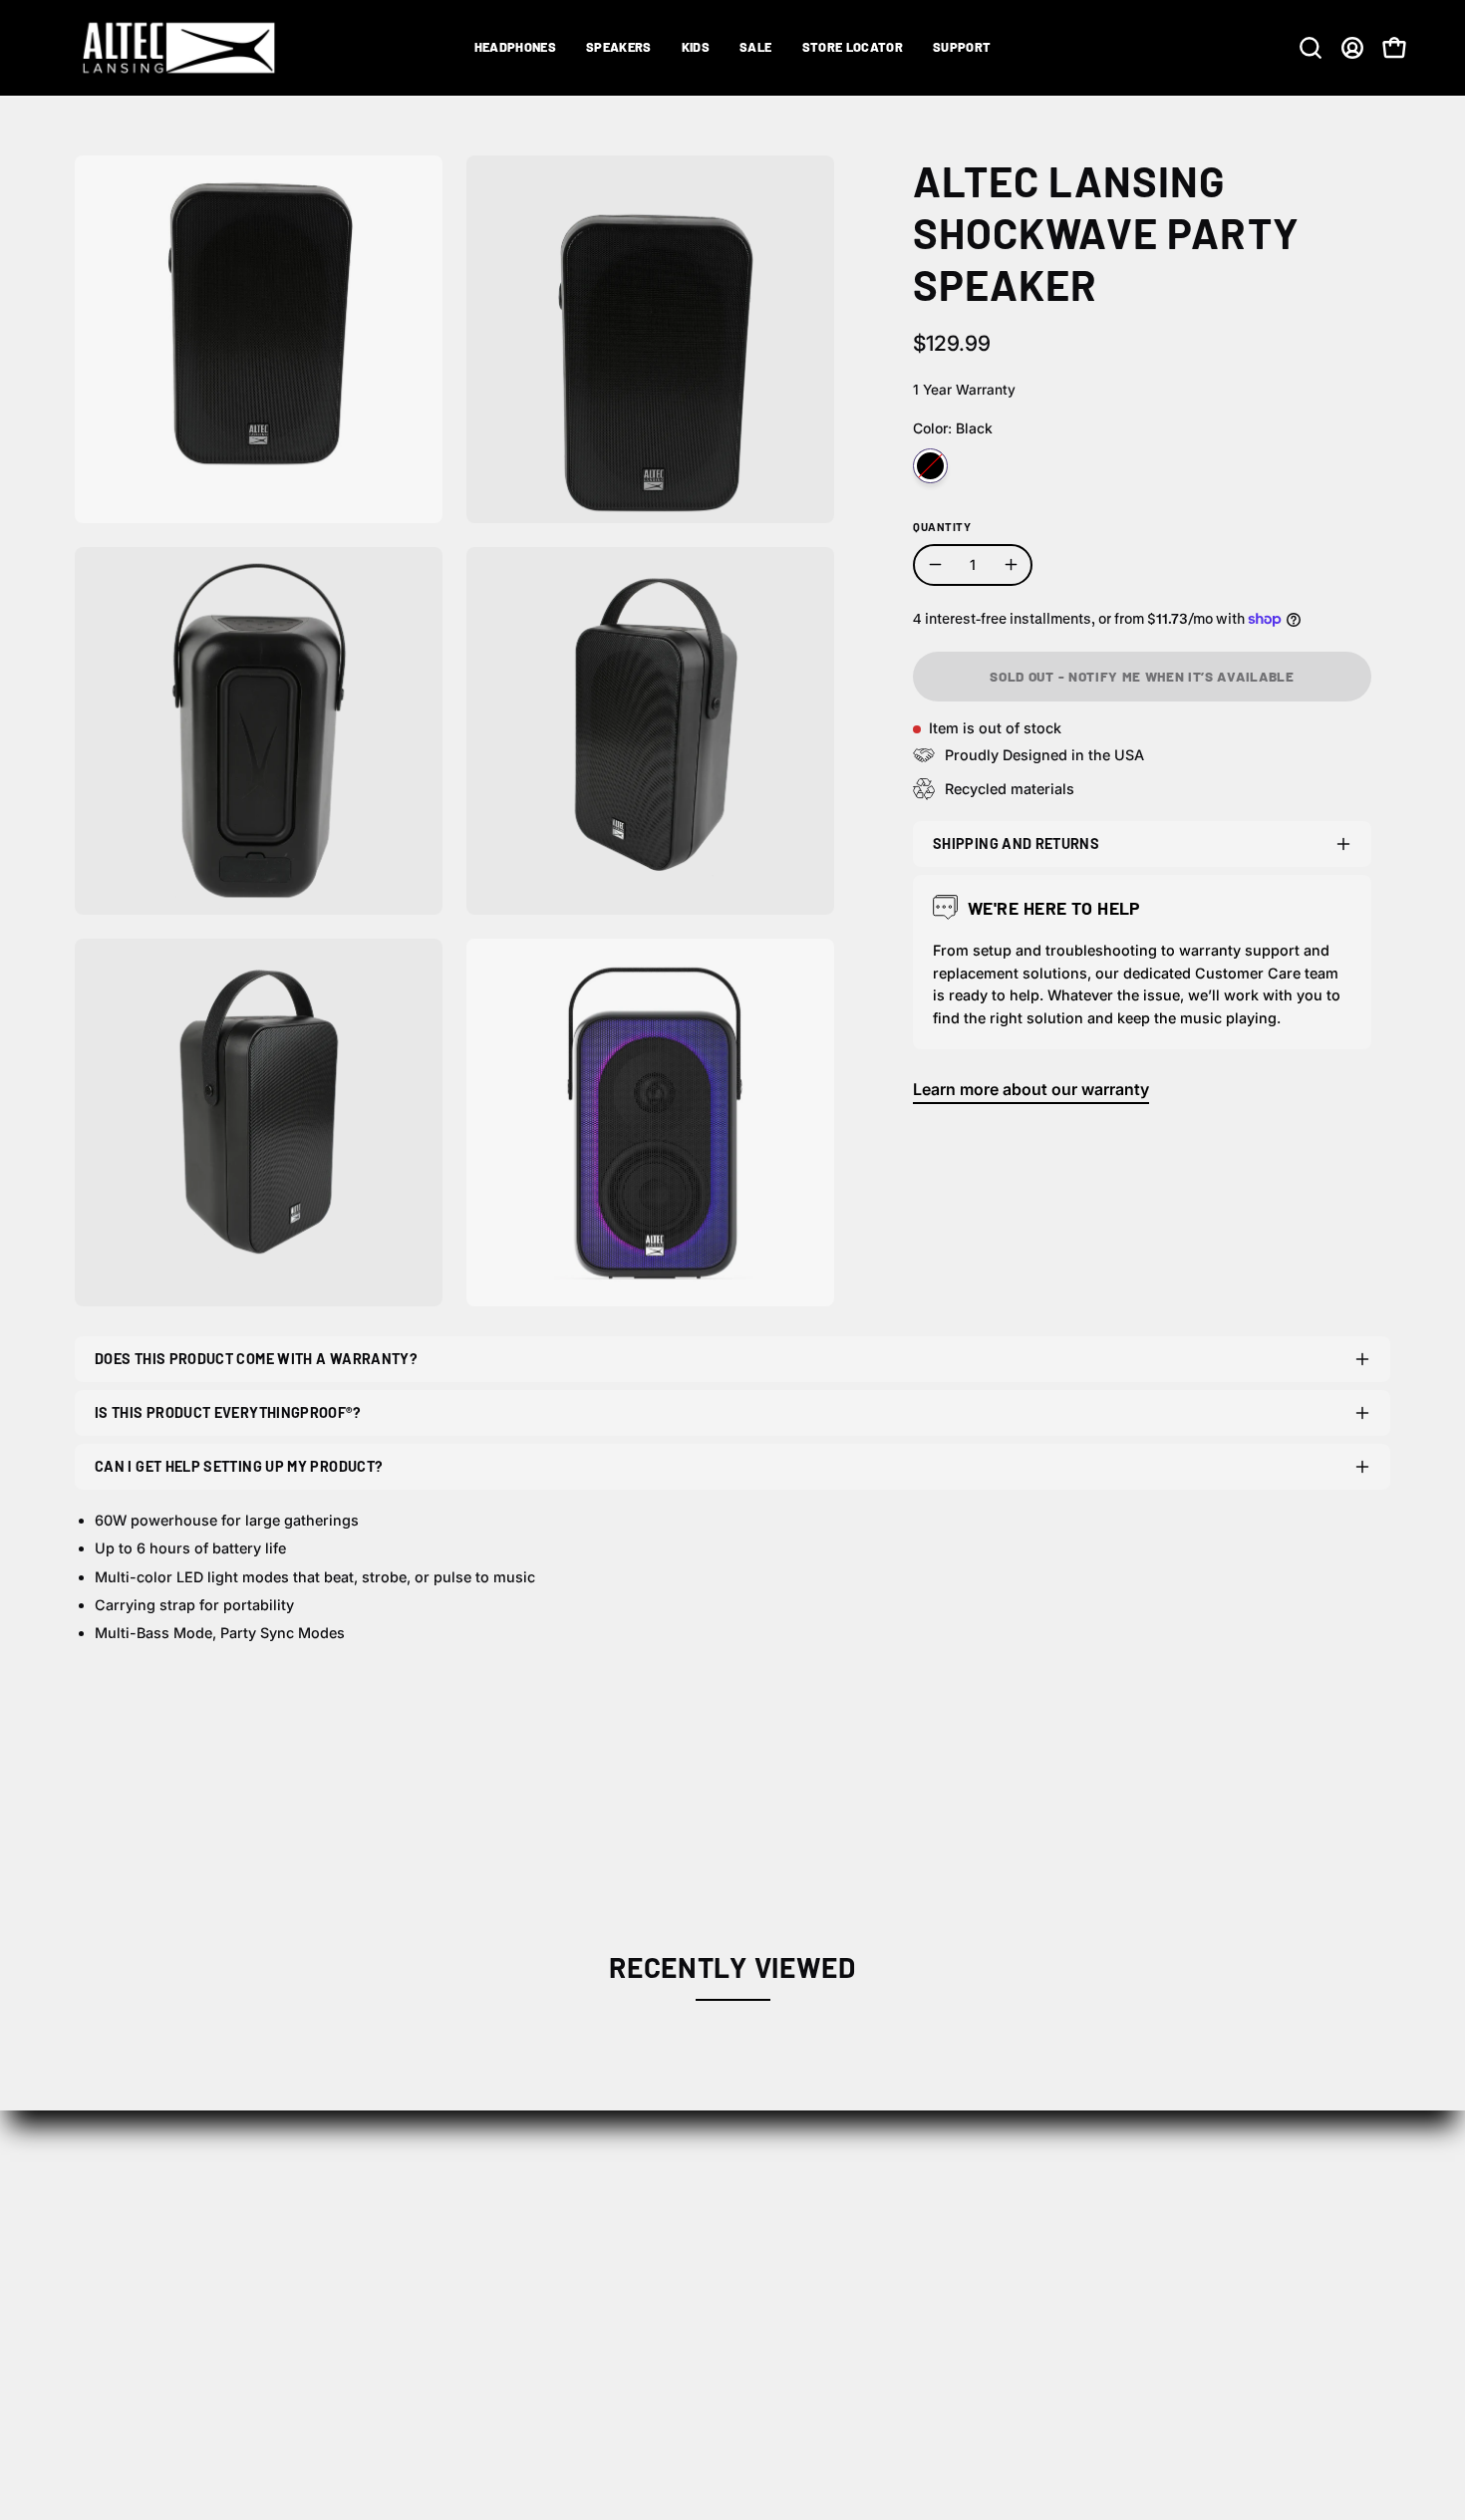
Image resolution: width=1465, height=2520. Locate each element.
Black (930, 466)
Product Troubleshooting (1263, 2265)
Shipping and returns (1016, 843)
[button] (515, 48)
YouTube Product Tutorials (1268, 2331)
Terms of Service (954, 2331)
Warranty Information (1248, 2298)
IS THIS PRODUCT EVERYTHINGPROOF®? (228, 1412)
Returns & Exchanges (972, 2265)
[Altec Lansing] (184, 48)
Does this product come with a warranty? (256, 1359)
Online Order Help (1235, 2232)
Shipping (925, 2232)
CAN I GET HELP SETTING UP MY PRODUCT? (239, 1466)
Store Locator (665, 2232)
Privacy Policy (944, 2298)
